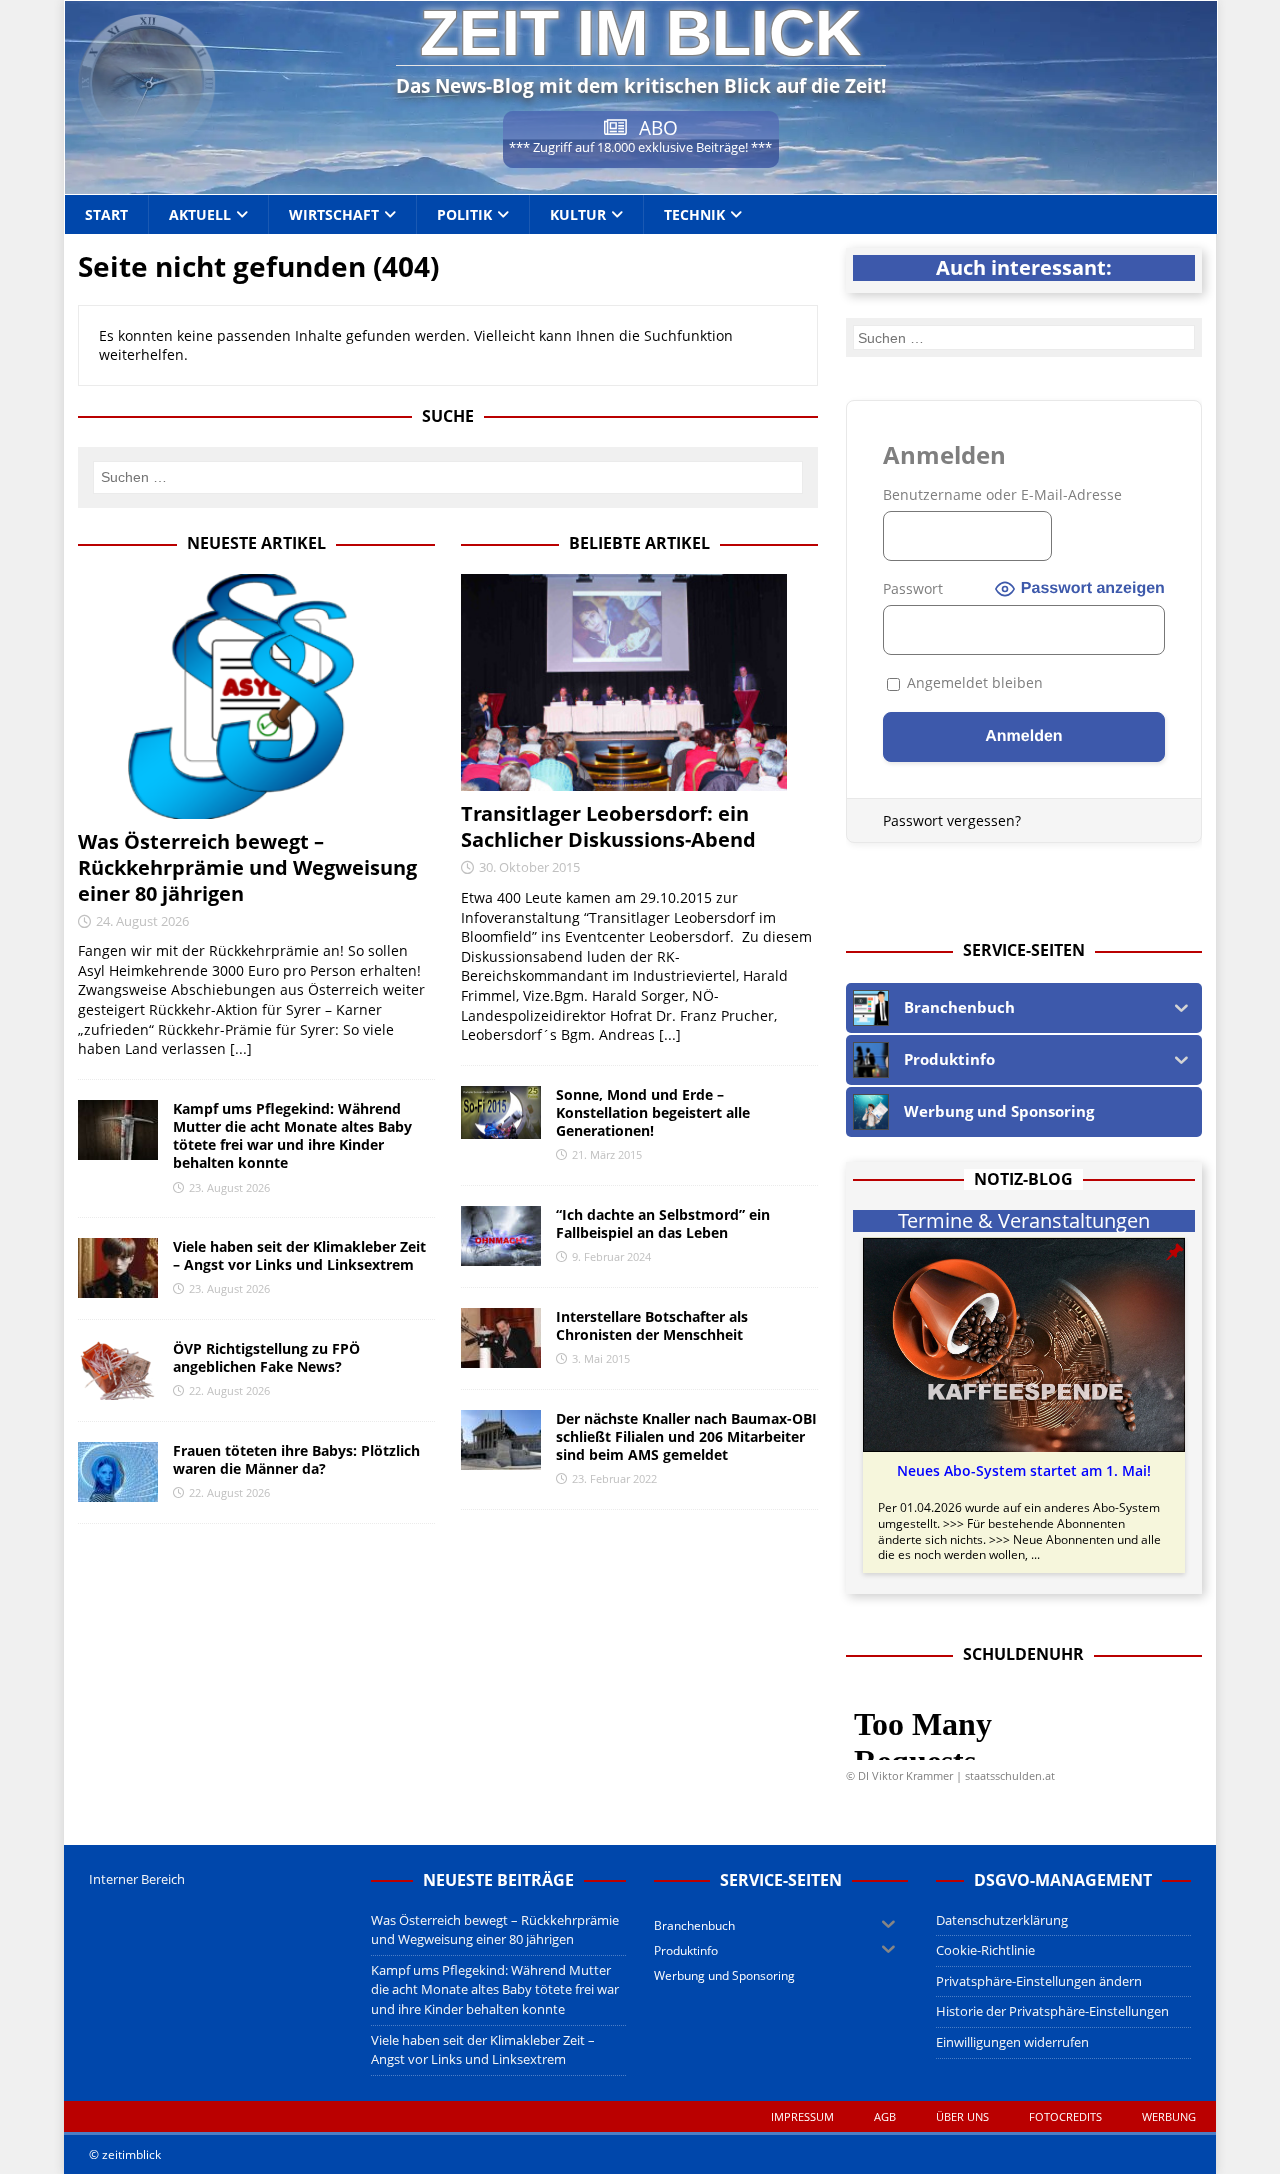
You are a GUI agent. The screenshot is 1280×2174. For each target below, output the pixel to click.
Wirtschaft (334, 214)
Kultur (578, 214)
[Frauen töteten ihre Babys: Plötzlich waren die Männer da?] (118, 1472)
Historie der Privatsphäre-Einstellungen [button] (1052, 2011)
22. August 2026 (229, 1390)
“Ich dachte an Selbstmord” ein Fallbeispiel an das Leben (663, 1223)
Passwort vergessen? (952, 820)
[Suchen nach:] (448, 477)
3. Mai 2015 (601, 1358)
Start (106, 214)
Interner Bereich (137, 1879)
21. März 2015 (607, 1154)
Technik (694, 214)
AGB (885, 2116)
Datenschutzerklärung (1002, 1920)
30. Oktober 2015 (529, 867)
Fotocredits (1065, 2116)
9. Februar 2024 (611, 1256)
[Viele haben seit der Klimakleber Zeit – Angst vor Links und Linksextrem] (118, 1268)
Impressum (802, 2116)
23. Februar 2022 (614, 1478)
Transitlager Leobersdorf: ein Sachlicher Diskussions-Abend (608, 826)
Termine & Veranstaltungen (1024, 1221)
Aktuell (200, 214)
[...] (241, 1048)
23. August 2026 (229, 1187)
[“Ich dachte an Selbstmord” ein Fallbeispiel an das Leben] (501, 1236)
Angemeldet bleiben (973, 682)
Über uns (962, 2116)
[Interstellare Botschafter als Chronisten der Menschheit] (501, 1338)
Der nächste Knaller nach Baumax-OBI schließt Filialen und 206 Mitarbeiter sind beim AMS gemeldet (686, 1436)
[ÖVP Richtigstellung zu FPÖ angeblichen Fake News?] (118, 1370)
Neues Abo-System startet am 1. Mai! (1024, 1471)
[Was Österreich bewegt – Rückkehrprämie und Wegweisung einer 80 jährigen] (256, 696)
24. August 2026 (142, 921)
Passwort (913, 588)
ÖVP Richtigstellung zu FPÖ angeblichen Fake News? (266, 1357)
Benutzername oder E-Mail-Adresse (1002, 494)
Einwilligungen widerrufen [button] (1012, 2042)
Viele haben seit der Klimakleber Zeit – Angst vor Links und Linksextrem (299, 1255)
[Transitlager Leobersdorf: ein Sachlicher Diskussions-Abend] (639, 682)
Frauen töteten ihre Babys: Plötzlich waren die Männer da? (296, 1459)
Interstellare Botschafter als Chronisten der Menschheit (652, 1325)
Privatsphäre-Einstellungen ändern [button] (1039, 1981)
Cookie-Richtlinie (985, 1950)
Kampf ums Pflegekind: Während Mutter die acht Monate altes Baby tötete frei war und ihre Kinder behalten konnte (292, 1136)
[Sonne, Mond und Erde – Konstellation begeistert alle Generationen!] (501, 1113)
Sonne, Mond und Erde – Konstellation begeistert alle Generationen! (653, 1112)
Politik (464, 214)
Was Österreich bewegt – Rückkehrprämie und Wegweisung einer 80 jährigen (247, 867)
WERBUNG (1169, 2116)
